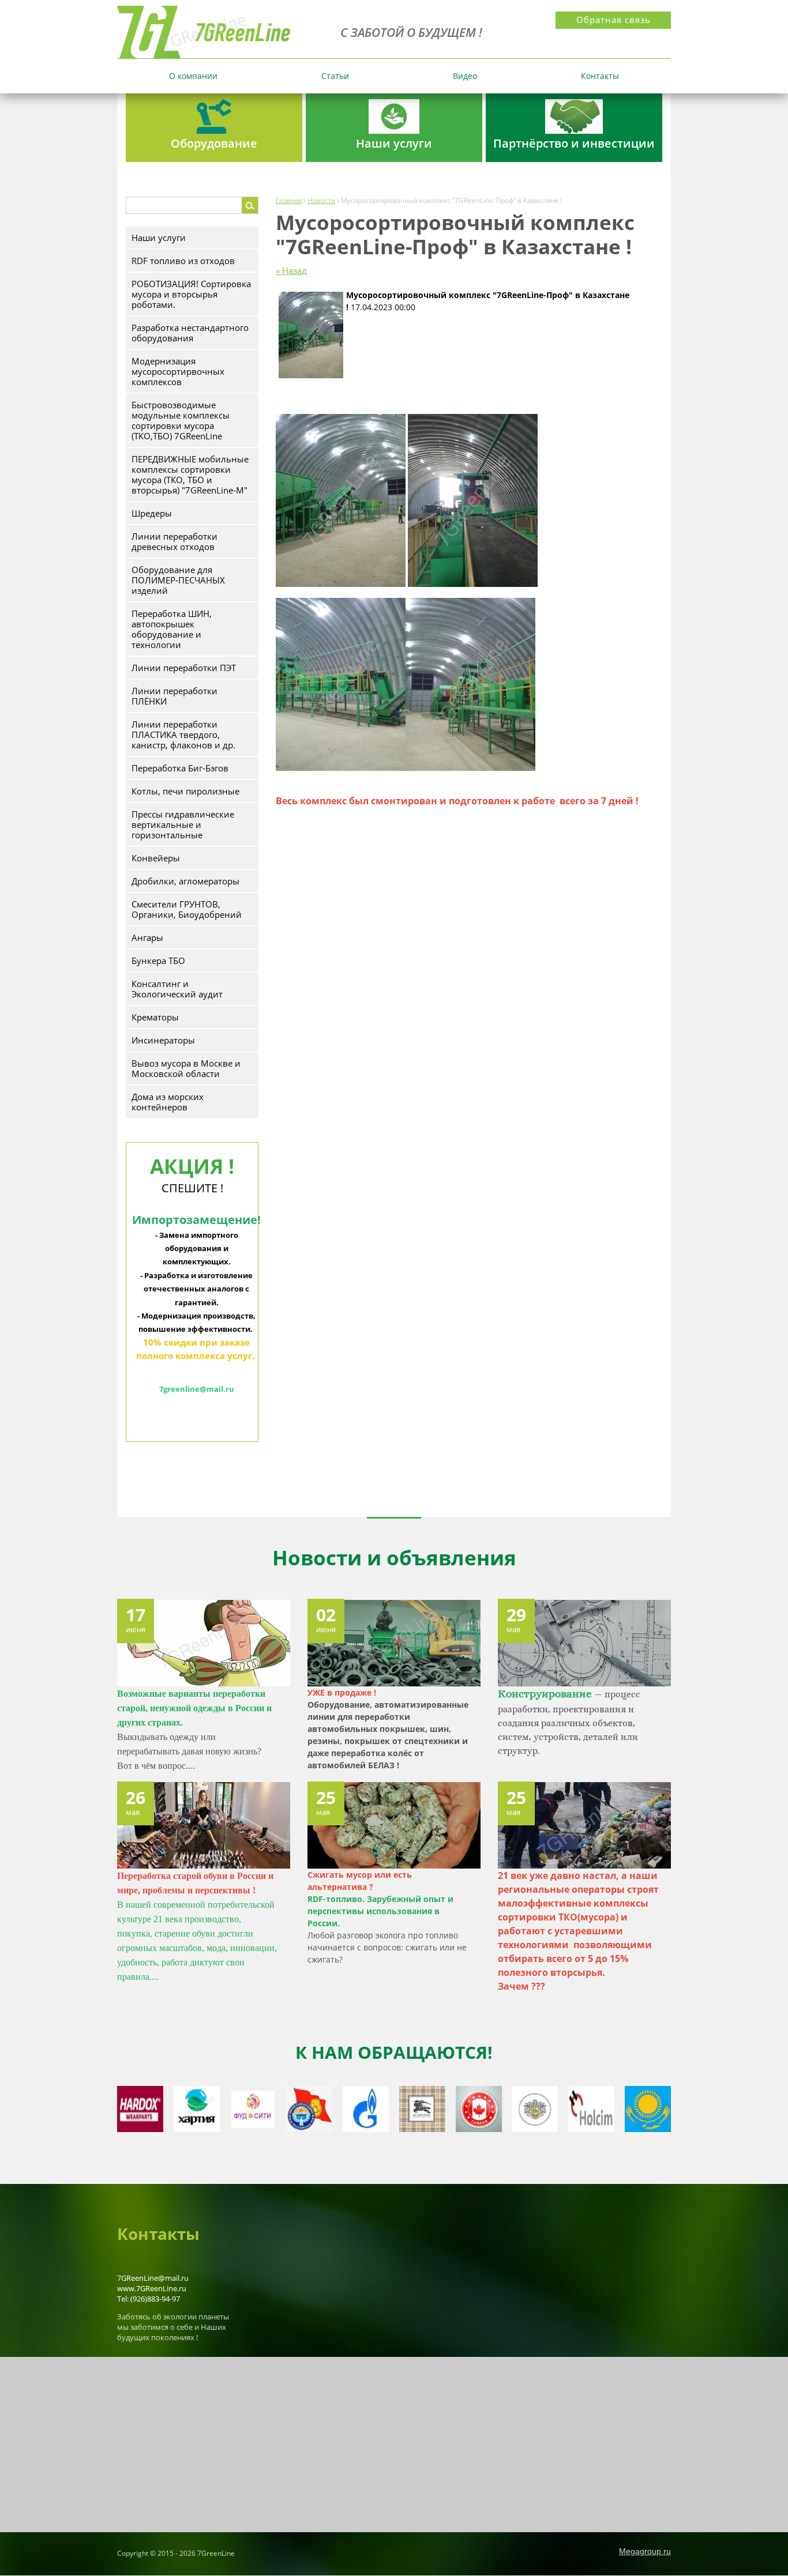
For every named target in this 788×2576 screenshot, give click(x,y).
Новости (321, 200)
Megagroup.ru (645, 2551)
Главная (289, 200)
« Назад (291, 270)
